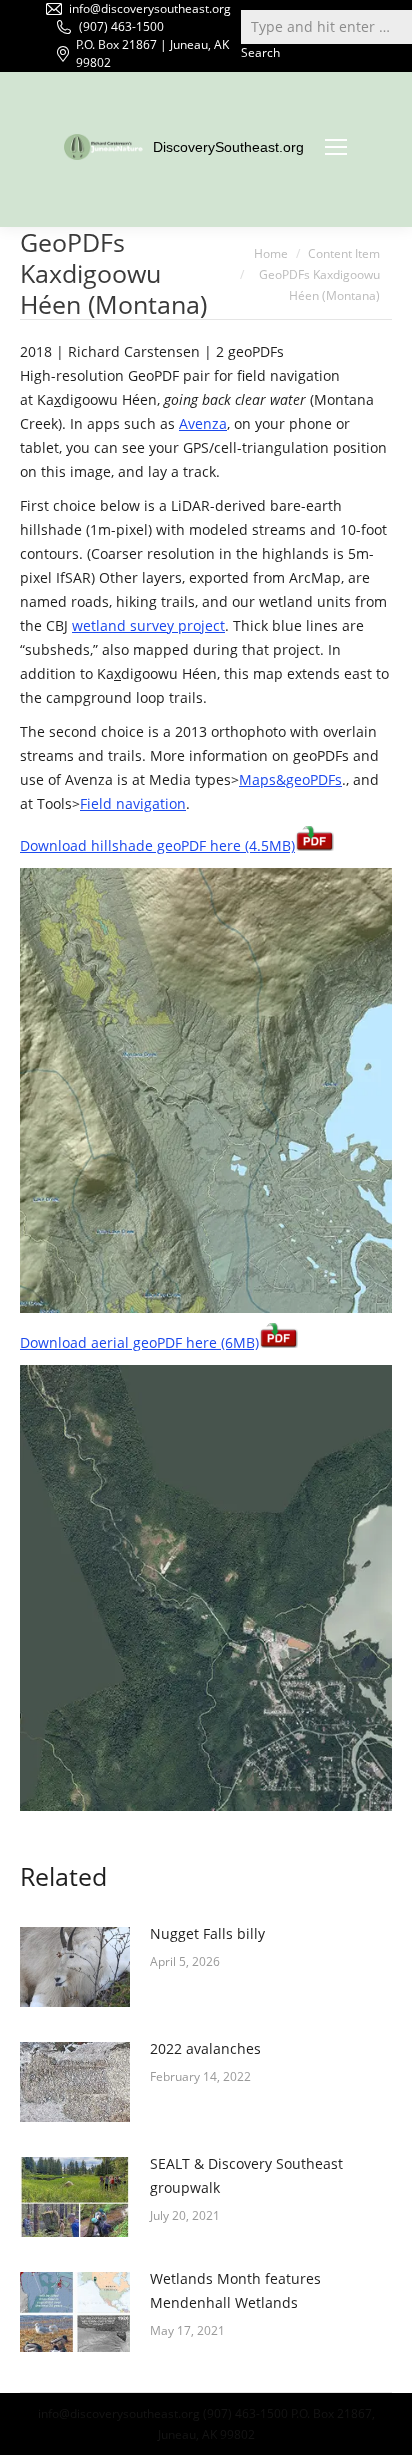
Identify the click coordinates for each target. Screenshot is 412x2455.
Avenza (203, 423)
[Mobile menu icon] (336, 147)
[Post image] (75, 1967)
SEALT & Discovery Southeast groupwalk (246, 2175)
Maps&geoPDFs (290, 779)
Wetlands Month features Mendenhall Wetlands (235, 2290)
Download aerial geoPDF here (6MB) (139, 1342)
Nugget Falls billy (207, 1933)
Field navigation (133, 803)
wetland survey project (148, 625)
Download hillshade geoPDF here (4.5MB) (157, 845)
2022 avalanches (205, 2048)
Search (260, 52)
